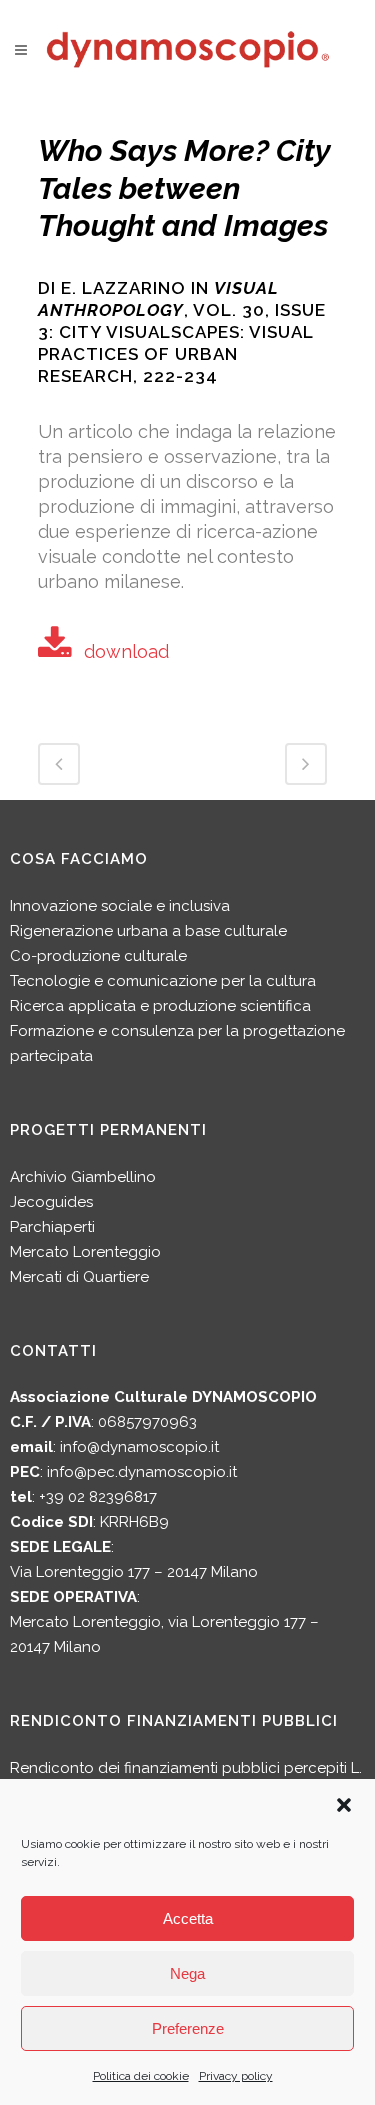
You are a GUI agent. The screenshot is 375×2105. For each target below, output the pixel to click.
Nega (187, 1973)
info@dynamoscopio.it (139, 1447)
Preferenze (188, 2028)
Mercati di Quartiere (79, 1277)
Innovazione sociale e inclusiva (120, 906)
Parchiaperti (52, 1227)
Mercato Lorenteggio (85, 1252)
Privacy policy (236, 2076)
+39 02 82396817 (98, 1497)
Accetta (188, 1918)
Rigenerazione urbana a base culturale (148, 931)
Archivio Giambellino (83, 1177)
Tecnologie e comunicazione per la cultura (163, 981)
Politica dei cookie (141, 2076)
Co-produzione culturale (98, 956)
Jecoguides (51, 1202)
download (126, 651)
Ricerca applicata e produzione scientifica (160, 1006)
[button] (344, 1805)
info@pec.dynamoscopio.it (142, 1472)
